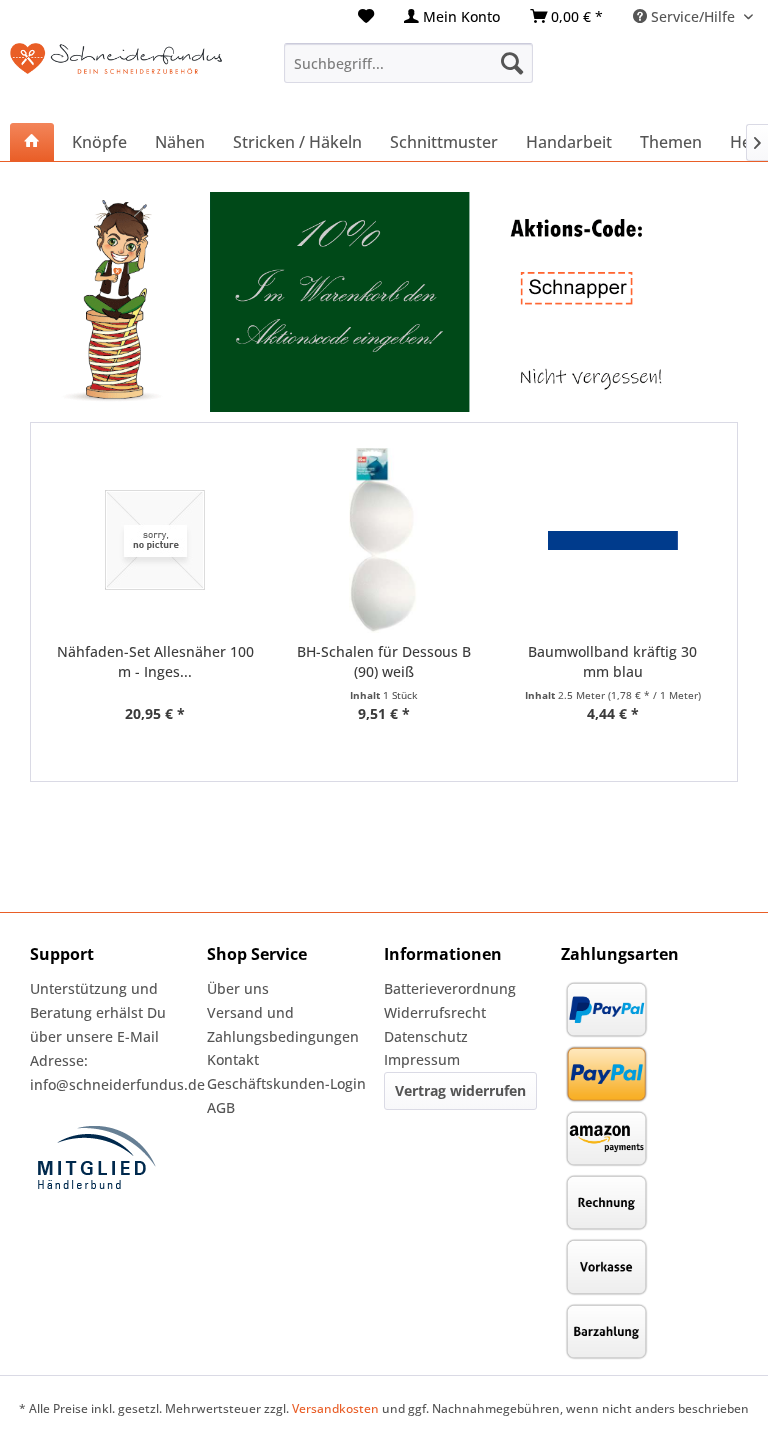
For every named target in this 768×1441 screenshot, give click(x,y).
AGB (221, 1107)
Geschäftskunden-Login (286, 1083)
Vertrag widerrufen (460, 1090)
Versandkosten (335, 1408)
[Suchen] (512, 63)
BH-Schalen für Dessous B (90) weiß (384, 661)
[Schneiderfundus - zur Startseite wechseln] (116, 73)
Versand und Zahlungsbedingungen (283, 1024)
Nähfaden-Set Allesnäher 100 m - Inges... (155, 661)
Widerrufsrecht (435, 1012)
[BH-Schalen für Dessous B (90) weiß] (384, 540)
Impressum (422, 1059)
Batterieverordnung (450, 988)
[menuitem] (366, 16)
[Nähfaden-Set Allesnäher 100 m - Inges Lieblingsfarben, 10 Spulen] (155, 540)
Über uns (238, 988)
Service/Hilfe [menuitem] (693, 16)
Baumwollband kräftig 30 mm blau (612, 661)
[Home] (32, 142)
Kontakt (233, 1059)
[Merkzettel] (366, 16)
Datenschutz (426, 1036)
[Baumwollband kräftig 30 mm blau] (612, 540)
